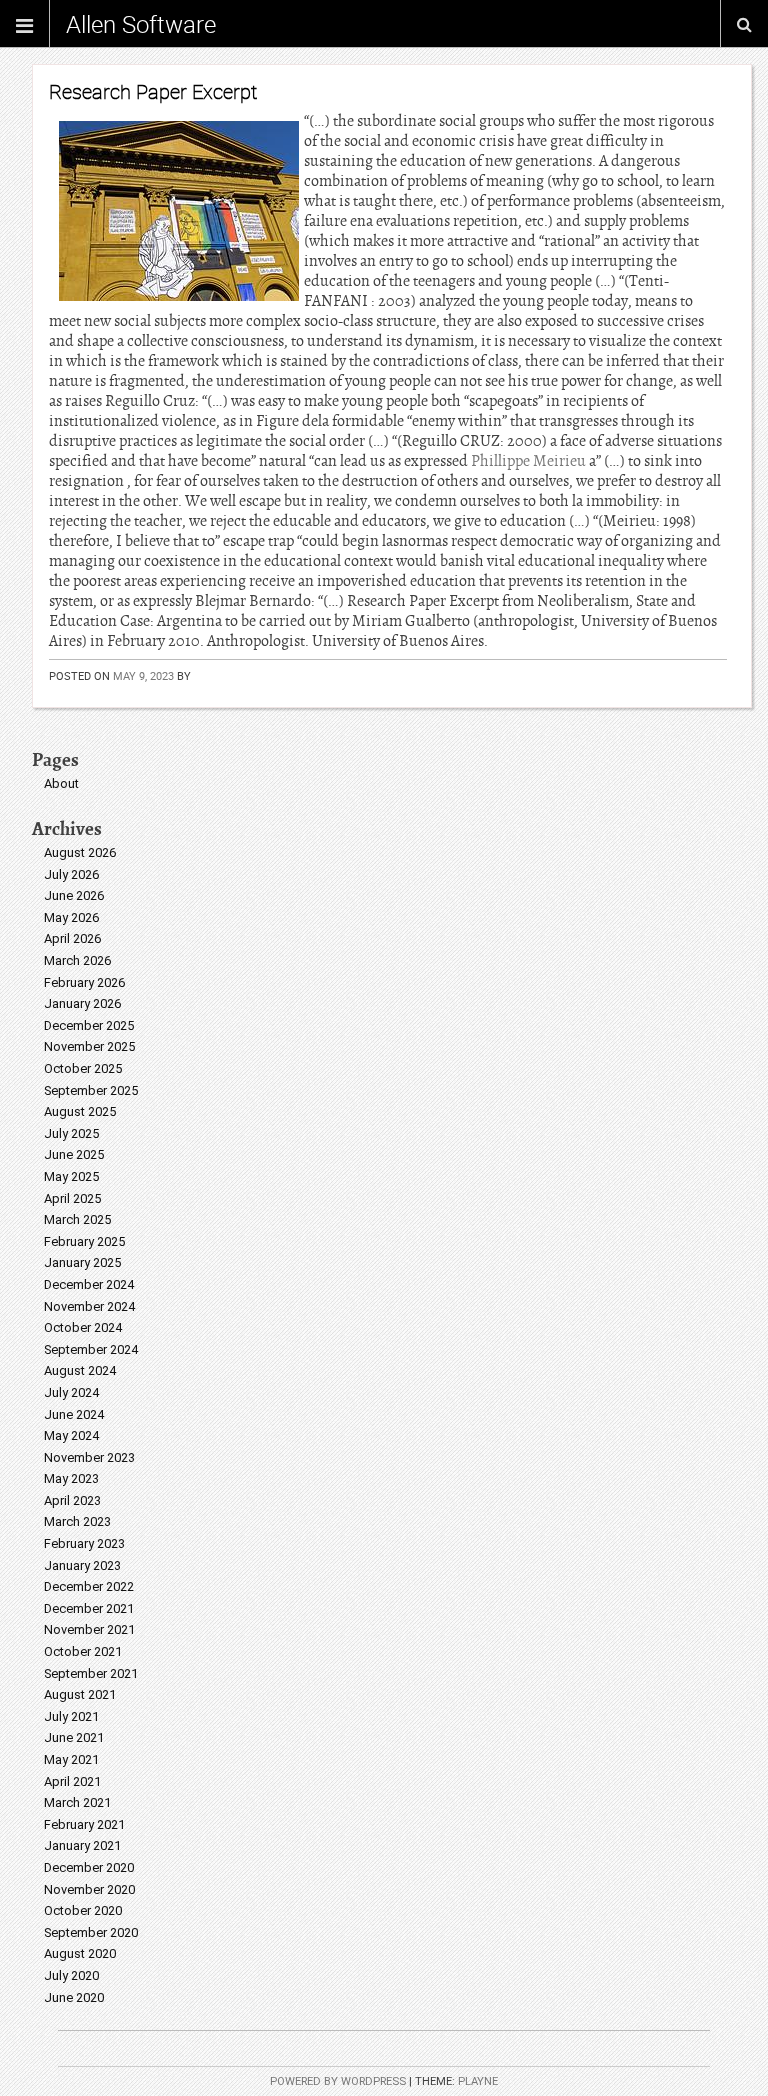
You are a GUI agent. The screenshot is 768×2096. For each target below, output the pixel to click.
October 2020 (83, 1910)
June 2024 (74, 1414)
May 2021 (71, 1759)
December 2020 (89, 1867)
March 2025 (77, 1219)
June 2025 (74, 1154)
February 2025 (84, 1241)
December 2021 (89, 1608)
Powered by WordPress (338, 2081)
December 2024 (89, 1284)
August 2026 (80, 852)
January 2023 (82, 1565)
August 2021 (80, 1694)
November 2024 (89, 1306)
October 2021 (83, 1651)
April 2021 (72, 1781)
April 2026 (72, 938)
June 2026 (74, 895)
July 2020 (71, 1975)
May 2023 (71, 1478)
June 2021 (74, 1737)
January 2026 (82, 1003)
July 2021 (71, 1716)
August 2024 (80, 1370)
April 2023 (72, 1500)
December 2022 (89, 1586)
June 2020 (74, 1997)
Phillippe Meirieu (528, 461)
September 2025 (91, 1090)
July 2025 (71, 1133)
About (61, 783)
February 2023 (84, 1543)
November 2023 (89, 1457)
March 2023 (77, 1521)
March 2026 (77, 960)
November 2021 (89, 1629)
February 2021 (84, 1824)
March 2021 (77, 1802)
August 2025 (80, 1111)
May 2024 (71, 1435)
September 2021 (91, 1673)
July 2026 (71, 874)
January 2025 (82, 1262)
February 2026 (84, 982)
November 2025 (89, 1046)
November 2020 (89, 1889)
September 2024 (91, 1349)
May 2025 (71, 1176)
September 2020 (91, 1932)
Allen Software (141, 24)
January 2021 (82, 1845)
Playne (478, 2081)
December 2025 (89, 1025)
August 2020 (80, 1953)
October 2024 (83, 1327)
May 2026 (71, 917)
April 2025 (72, 1198)
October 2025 (83, 1068)
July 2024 (71, 1392)
